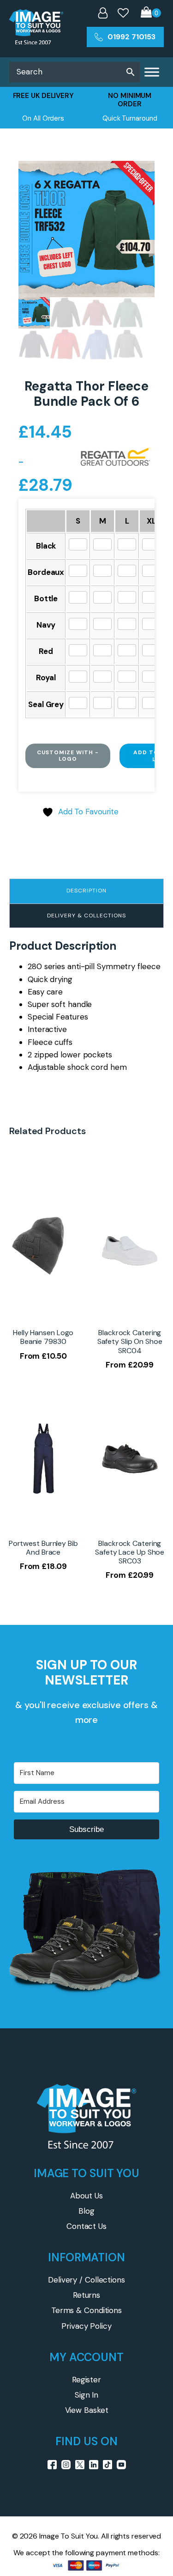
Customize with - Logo (68, 756)
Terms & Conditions (86, 2310)
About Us (86, 2196)
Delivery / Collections (86, 2280)
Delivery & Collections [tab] (86, 916)
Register (86, 2380)
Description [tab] (86, 891)
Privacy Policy (86, 2326)
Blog (86, 2211)
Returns (86, 2295)
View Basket (87, 2410)
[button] (138, 177)
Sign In (86, 2395)
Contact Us (86, 2226)
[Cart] (151, 13)
